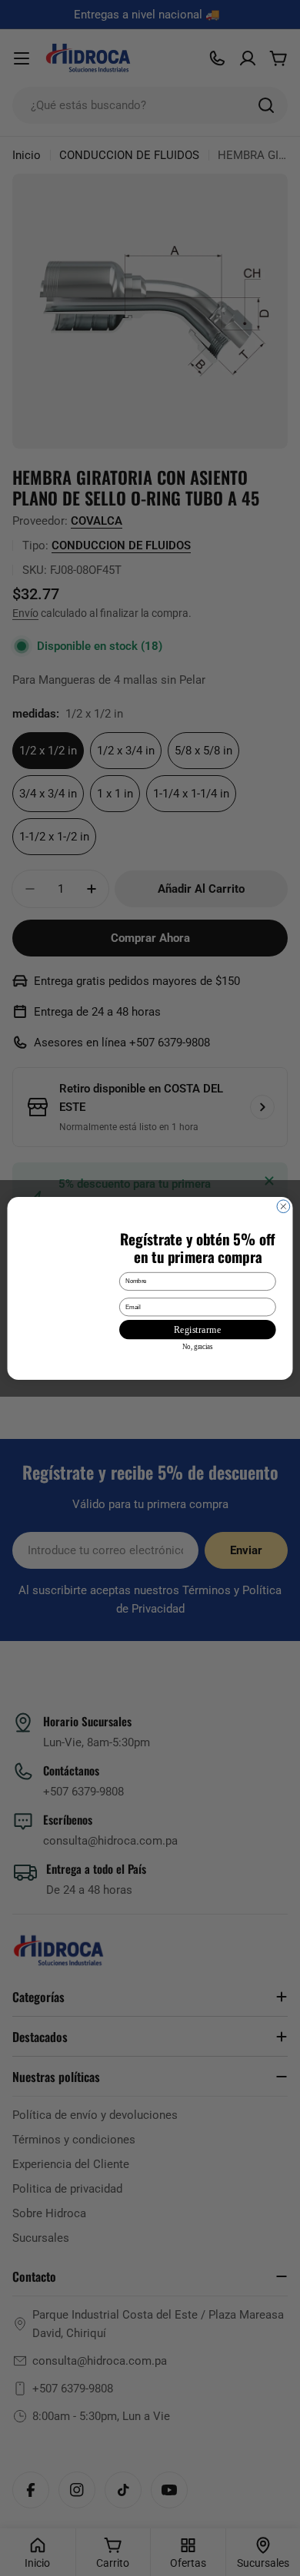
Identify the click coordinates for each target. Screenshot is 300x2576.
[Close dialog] (283, 1206)
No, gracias (197, 1347)
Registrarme (197, 1329)
